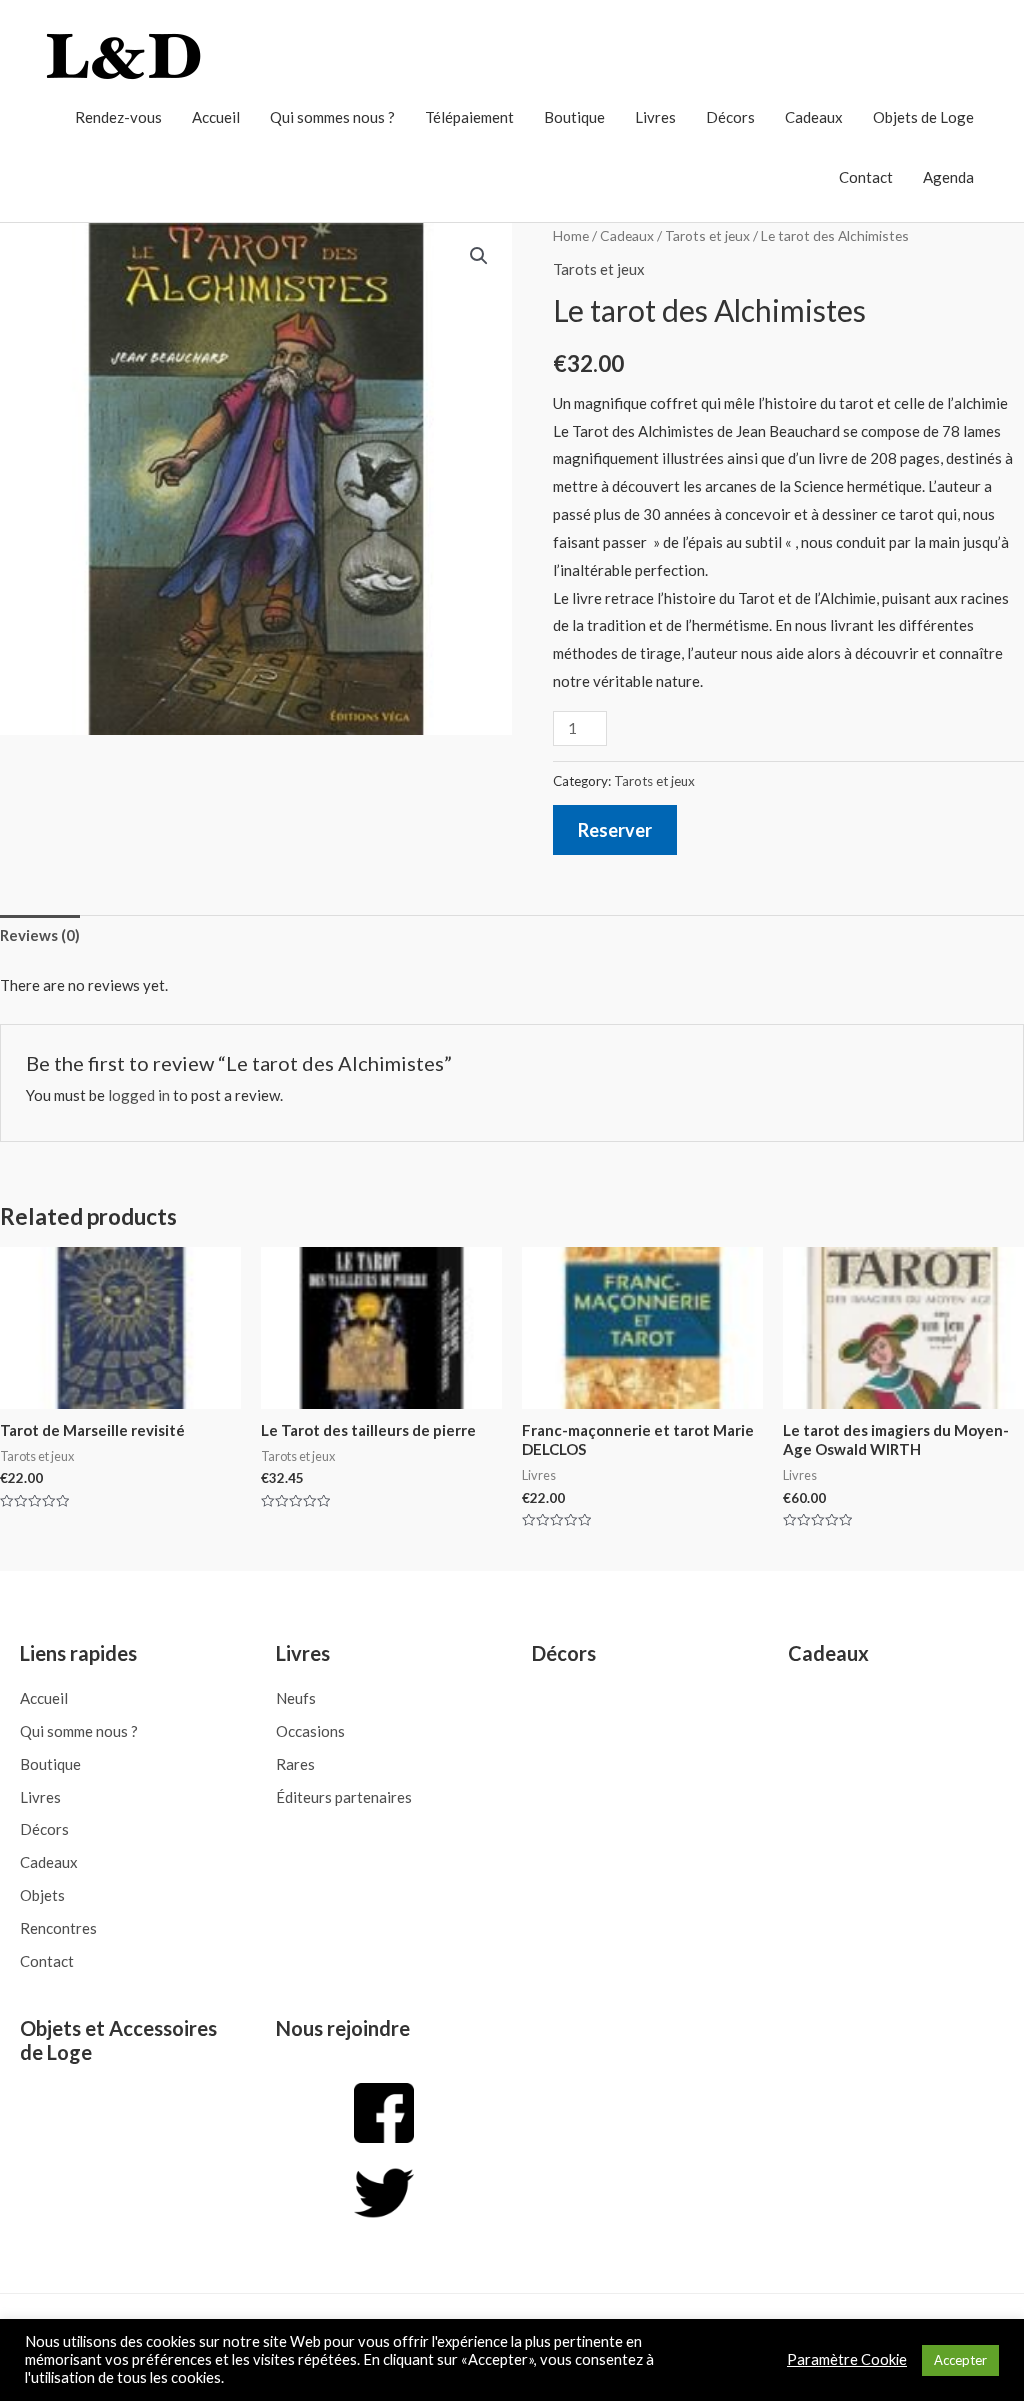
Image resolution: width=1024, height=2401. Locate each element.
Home (571, 235)
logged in (139, 1095)
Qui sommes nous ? (332, 117)
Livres (655, 117)
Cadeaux (814, 117)
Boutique (574, 117)
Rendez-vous (118, 117)
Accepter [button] (960, 2360)
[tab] (40, 936)
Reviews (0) (40, 935)
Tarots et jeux (707, 235)
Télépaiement (469, 117)
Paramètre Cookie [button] (847, 2359)
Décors (730, 117)
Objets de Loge (923, 117)
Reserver (615, 830)
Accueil (216, 117)
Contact (866, 177)
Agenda (948, 177)
